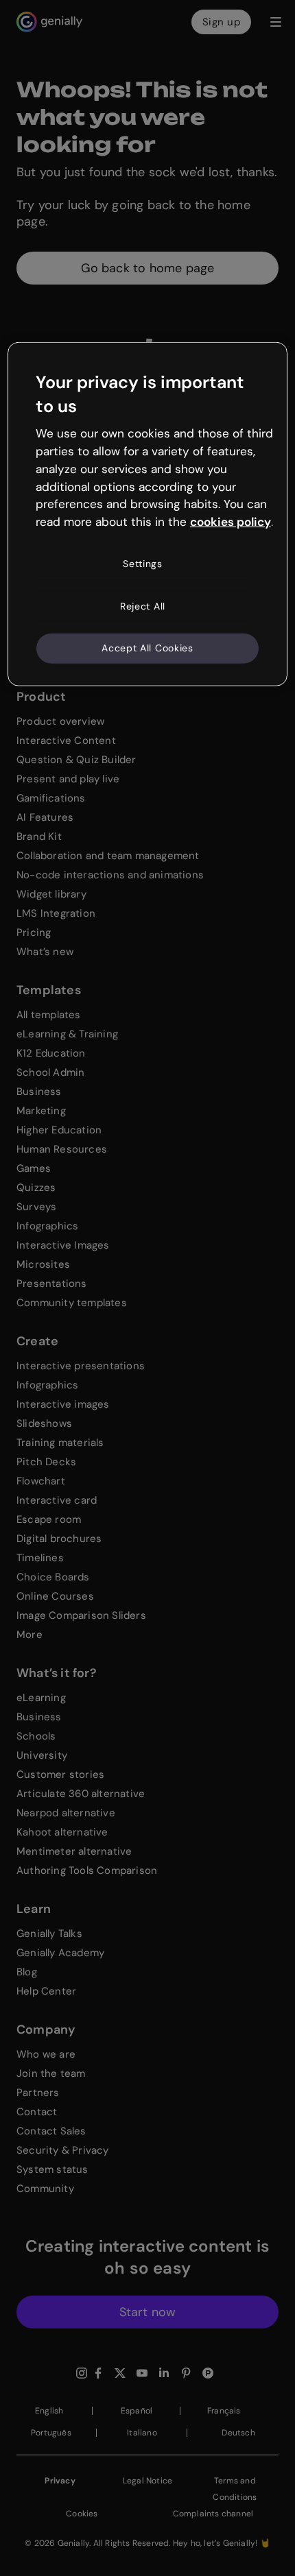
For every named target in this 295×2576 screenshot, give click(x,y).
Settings (143, 564)
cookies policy (231, 522)
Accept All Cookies (147, 648)
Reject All (143, 605)
